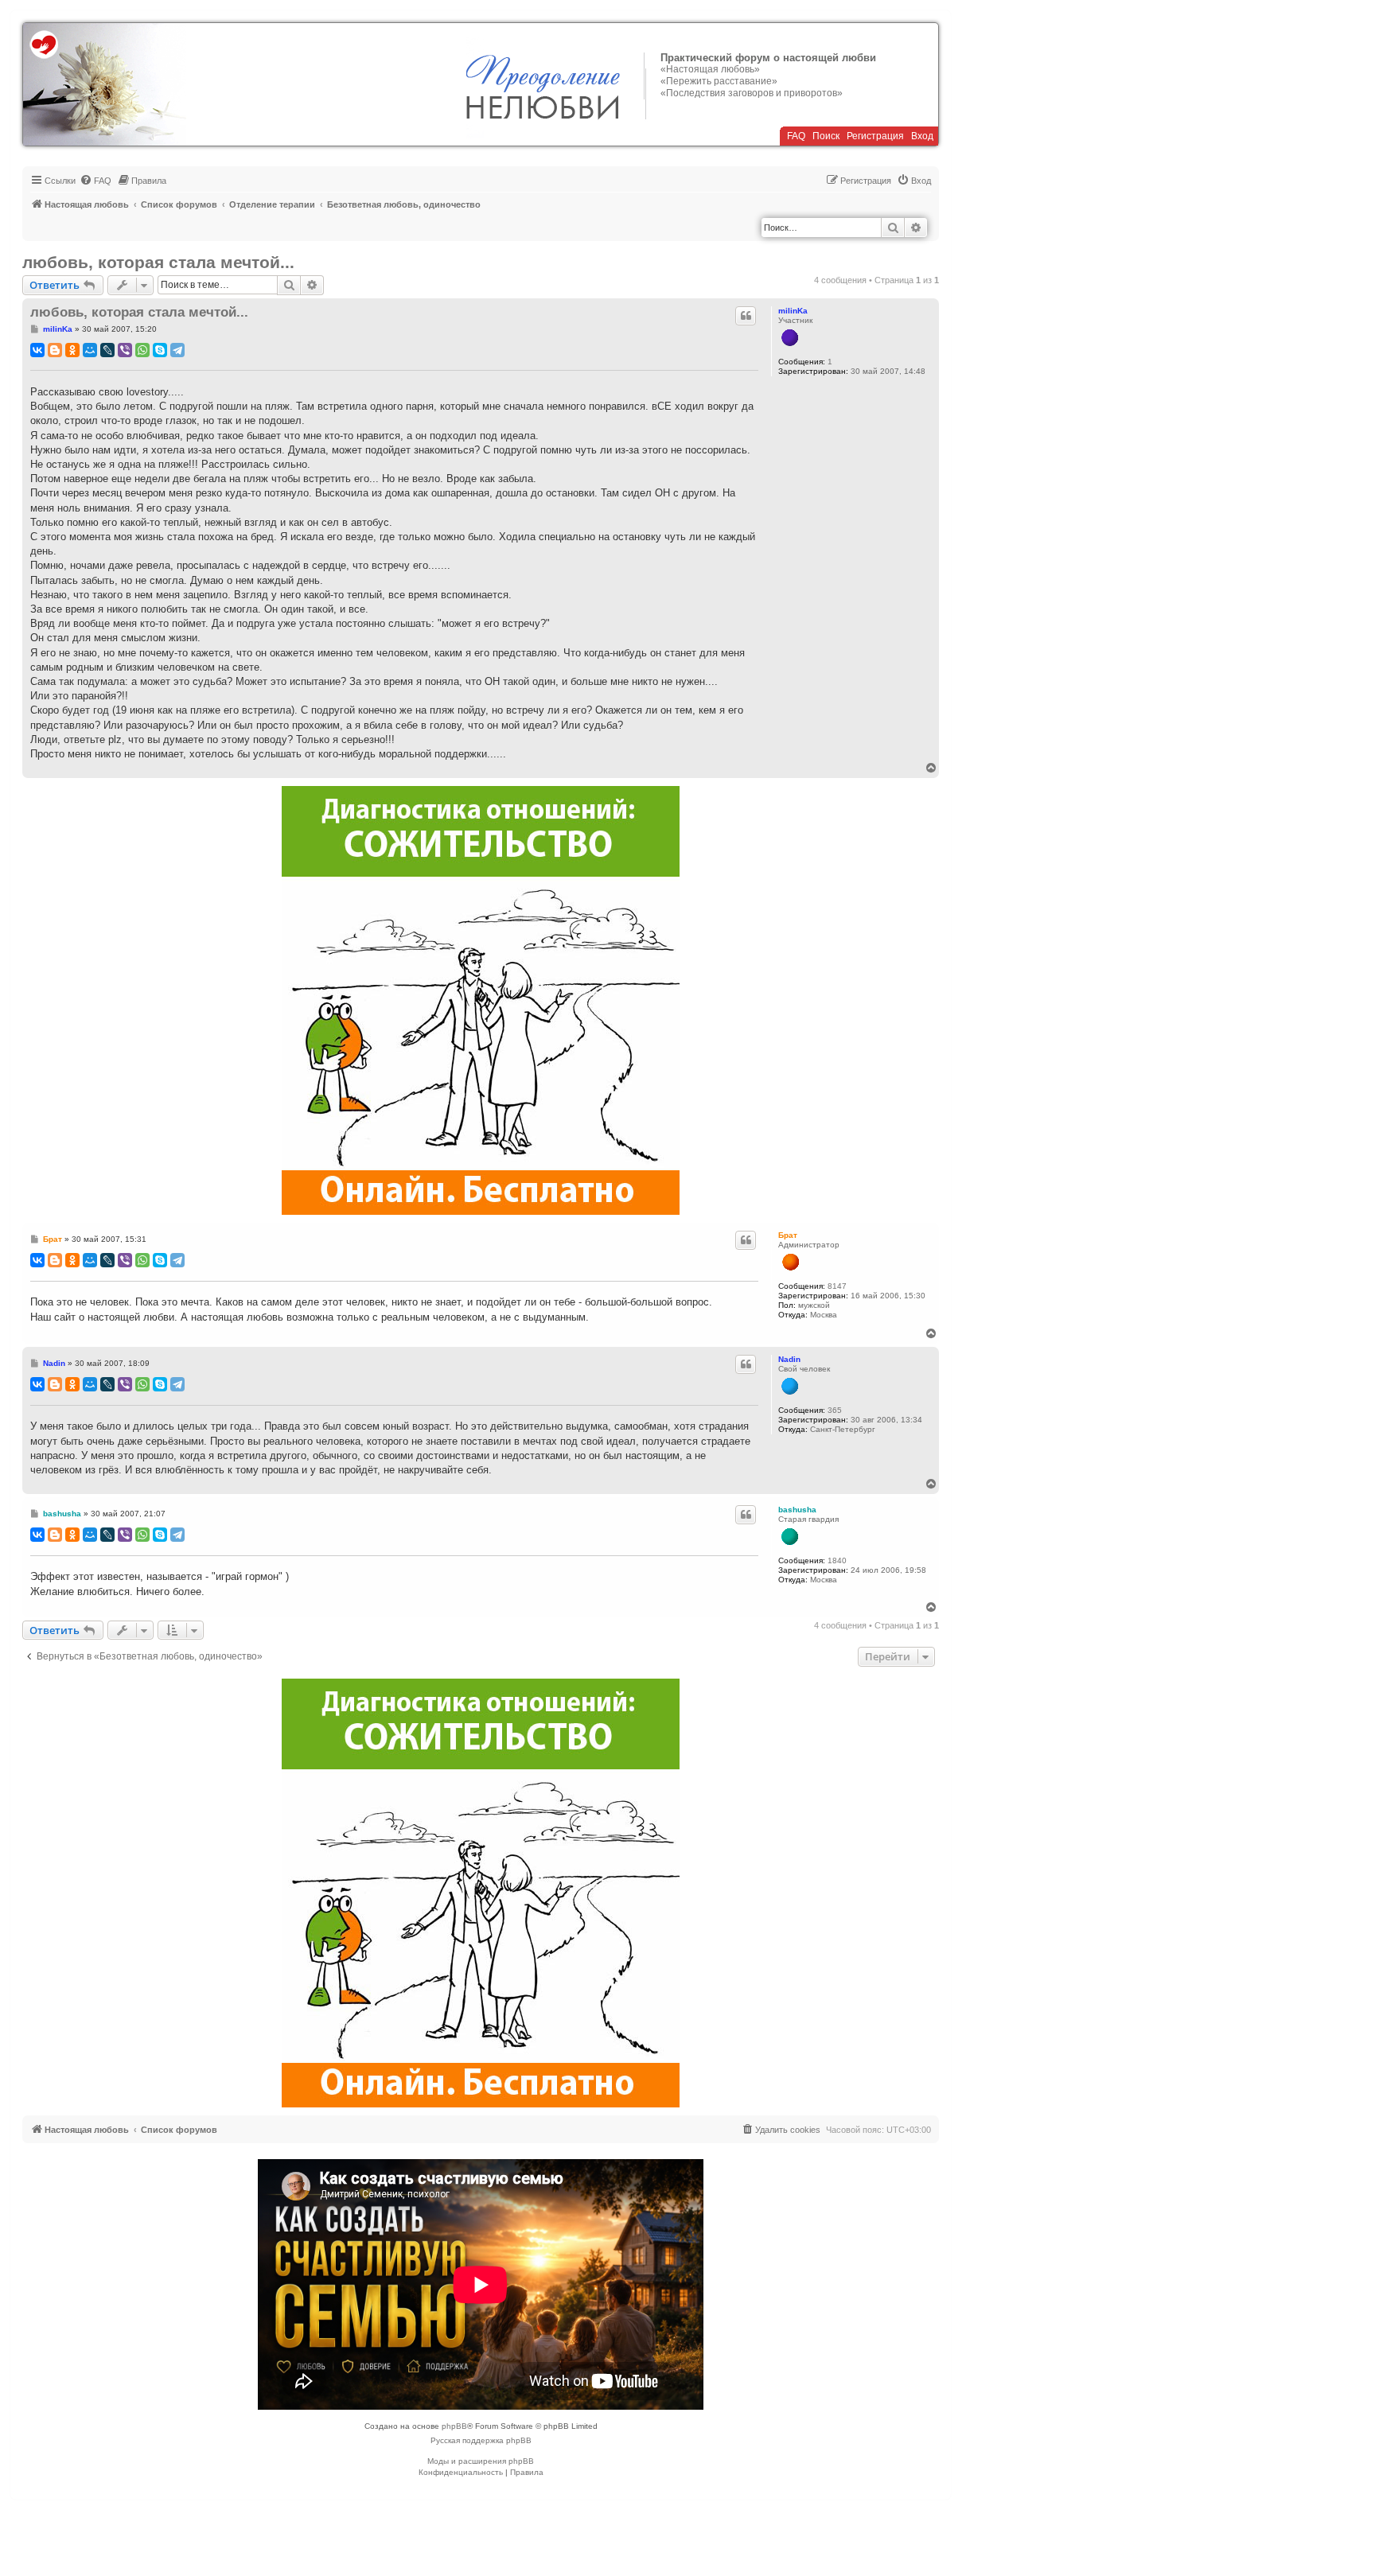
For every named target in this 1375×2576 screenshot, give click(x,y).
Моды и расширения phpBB (481, 2461)
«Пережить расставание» (719, 81)
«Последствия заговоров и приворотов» (752, 93)
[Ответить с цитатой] (746, 316)
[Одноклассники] (72, 350)
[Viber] (125, 350)
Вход (922, 136)
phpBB (454, 2426)
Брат (788, 1235)
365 (835, 1410)
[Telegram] (177, 350)
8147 (837, 1286)
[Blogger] (55, 350)
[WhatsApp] (142, 350)
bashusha (797, 1510)
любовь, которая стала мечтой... (158, 262)
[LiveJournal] (107, 350)
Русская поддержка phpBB (481, 2440)
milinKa (793, 311)
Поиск (826, 136)
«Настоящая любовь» (710, 69)
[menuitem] (95, 181)
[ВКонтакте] (37, 350)
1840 (837, 1560)
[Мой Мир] (90, 350)
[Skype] (160, 350)
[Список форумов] (105, 84)
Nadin (789, 1359)
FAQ (796, 136)
